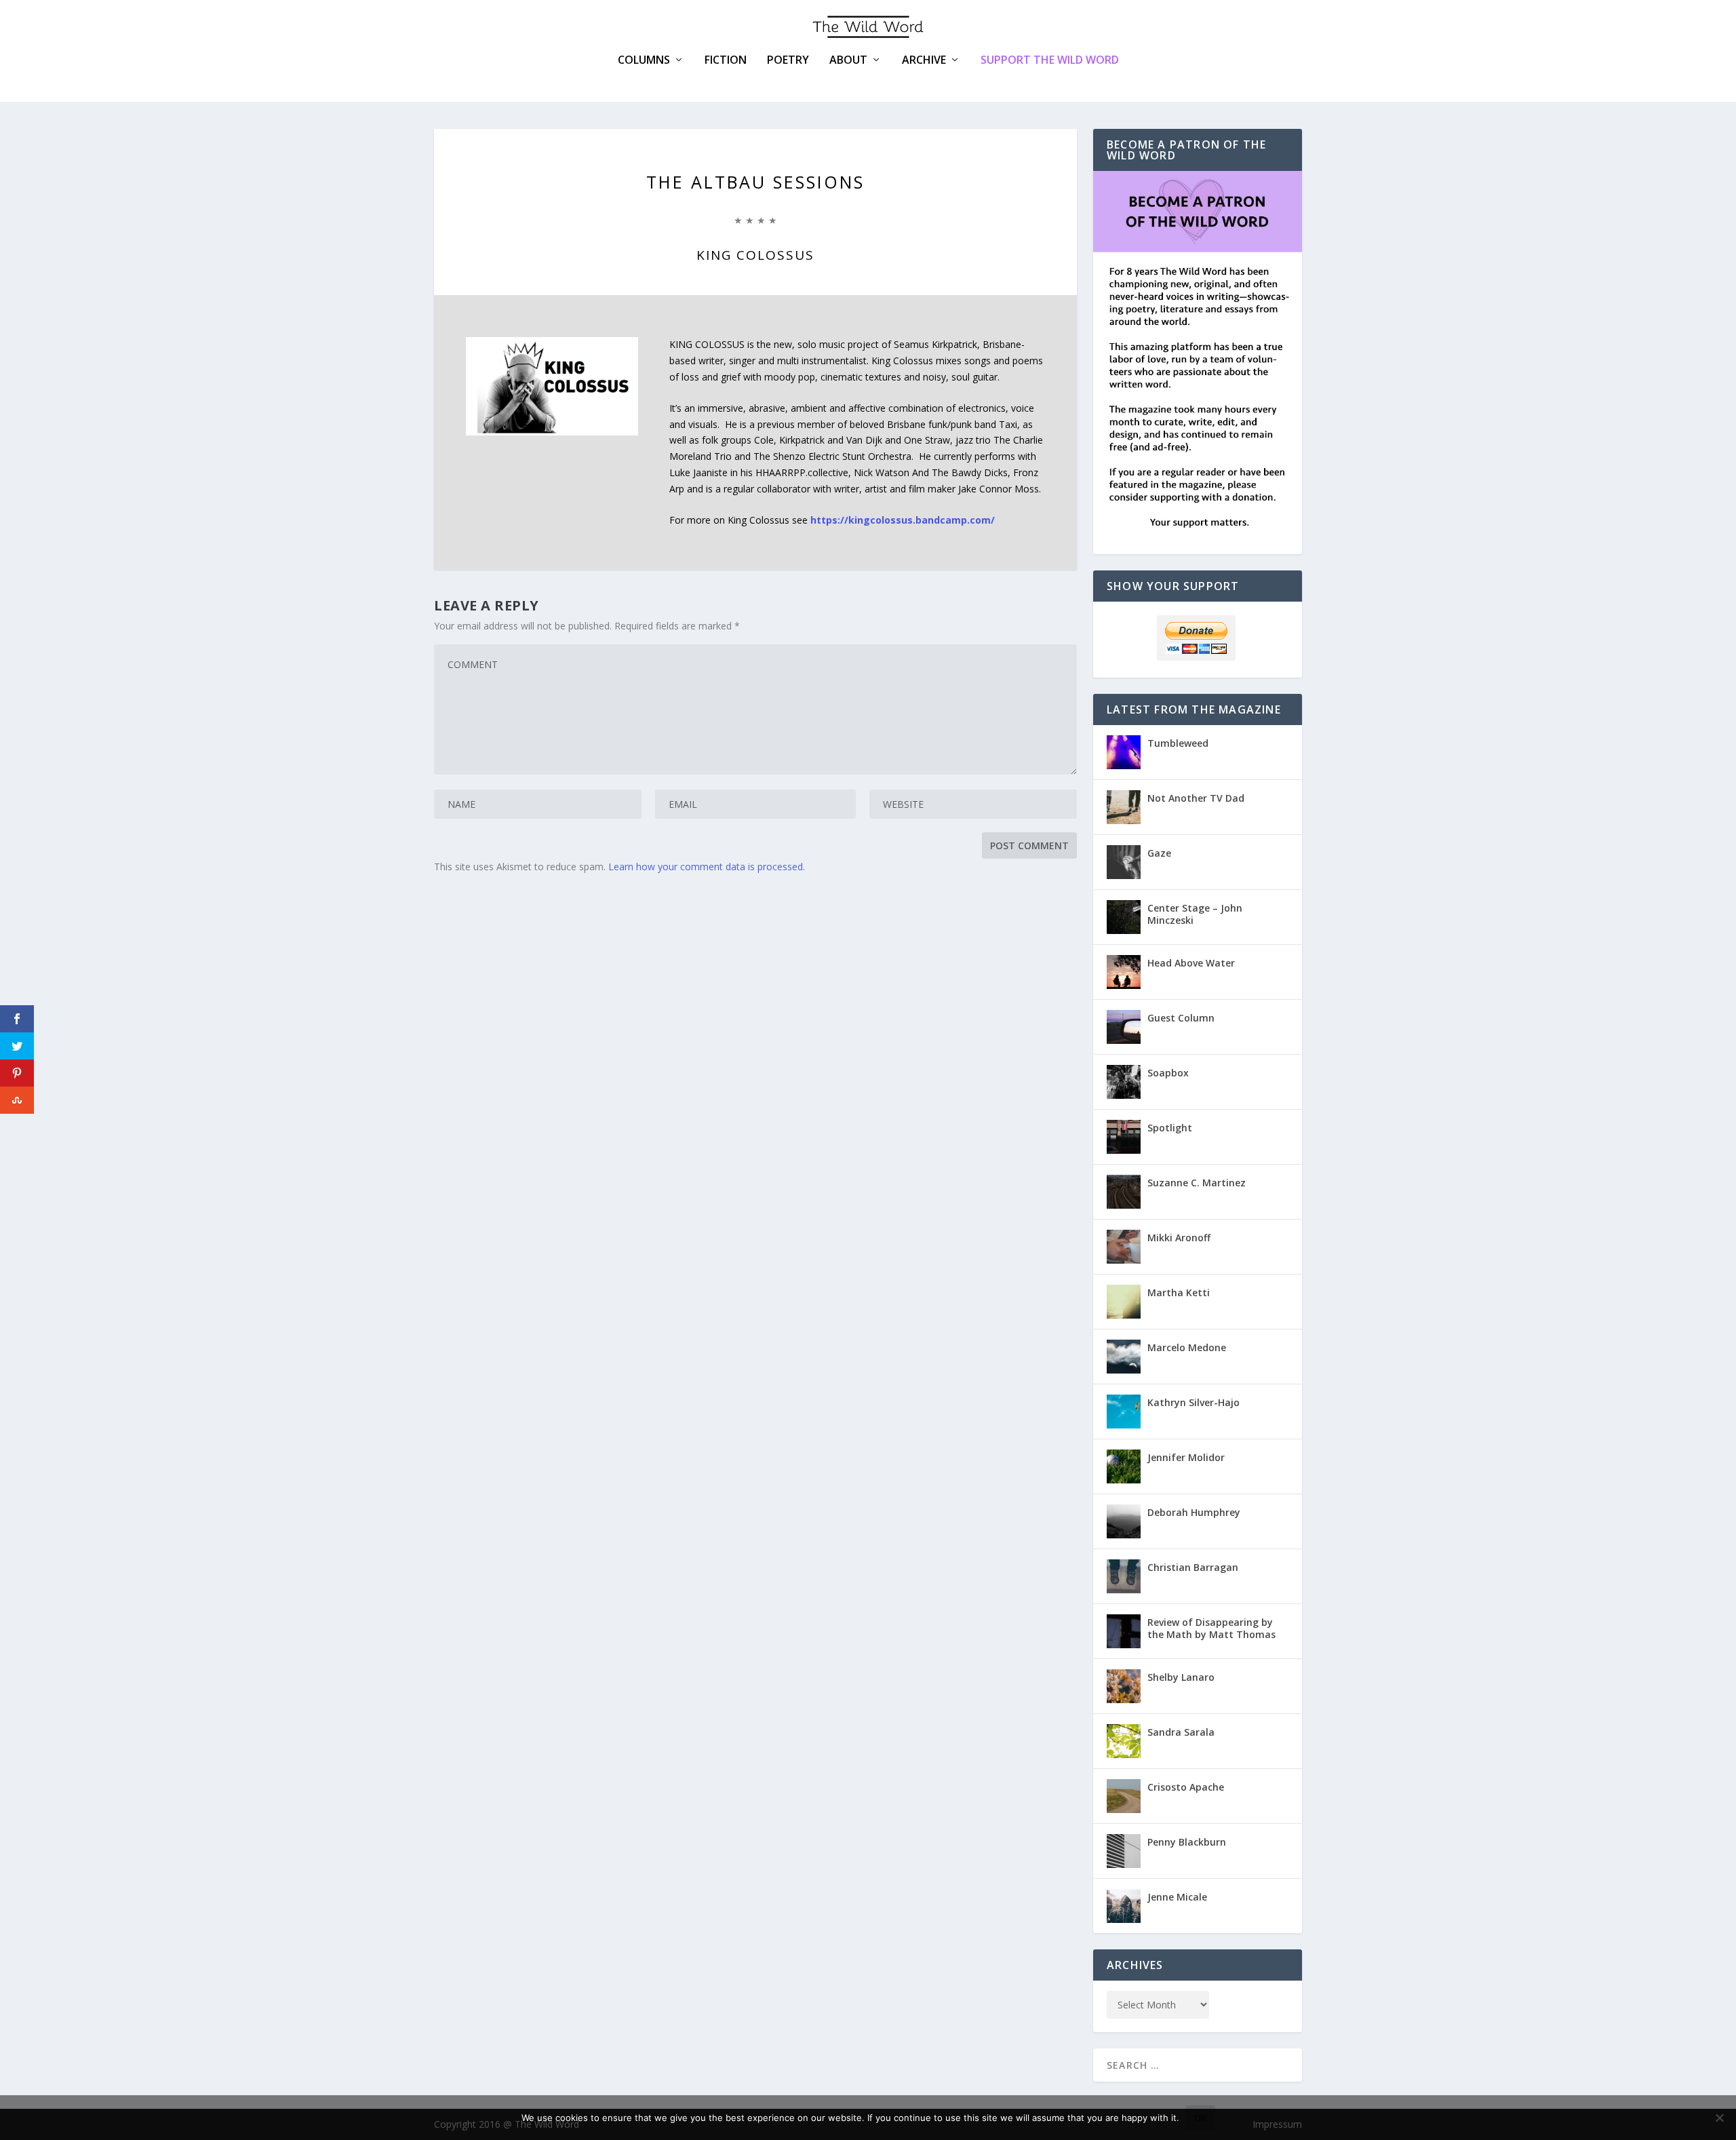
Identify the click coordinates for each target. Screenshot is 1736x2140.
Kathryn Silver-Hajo (1193, 1402)
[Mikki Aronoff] (1124, 1247)
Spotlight (1170, 1128)
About (848, 61)
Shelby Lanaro (1181, 1677)
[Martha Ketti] (1124, 1302)
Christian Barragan (1193, 1567)
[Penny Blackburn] (1124, 1851)
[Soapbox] (1124, 1082)
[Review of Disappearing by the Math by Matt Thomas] (1124, 1631)
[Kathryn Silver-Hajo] (1124, 1412)
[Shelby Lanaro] (1124, 1686)
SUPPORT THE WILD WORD (1050, 60)
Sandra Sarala (1181, 1732)
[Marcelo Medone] (1124, 1357)
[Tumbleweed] (1124, 752)
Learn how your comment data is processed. (707, 867)
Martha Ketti (1179, 1292)
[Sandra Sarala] (1124, 1741)
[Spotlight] (1124, 1137)
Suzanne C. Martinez (1197, 1183)
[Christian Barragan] (1124, 1576)
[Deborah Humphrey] (1124, 1521)
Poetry (788, 61)
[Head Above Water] (1124, 972)
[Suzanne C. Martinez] (1124, 1192)
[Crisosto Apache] (1124, 1796)
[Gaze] (1124, 862)
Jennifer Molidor (1186, 1457)
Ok (1201, 2118)
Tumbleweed (1178, 743)
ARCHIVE (924, 61)
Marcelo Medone (1187, 1347)
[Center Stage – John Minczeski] (1124, 917)
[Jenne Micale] (1124, 1906)
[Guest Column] (1124, 1027)
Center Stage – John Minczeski (1195, 914)
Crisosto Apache (1186, 1787)
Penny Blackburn (1187, 1842)
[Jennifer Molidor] (1124, 1466)
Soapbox (1168, 1073)
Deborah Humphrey (1194, 1512)
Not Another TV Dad (1196, 798)
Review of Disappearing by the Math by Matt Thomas (1211, 1628)
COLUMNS (644, 61)
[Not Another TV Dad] (1124, 807)
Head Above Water (1191, 963)
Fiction (726, 61)
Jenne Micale (1177, 1897)
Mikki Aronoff (1179, 1238)
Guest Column (1181, 1018)
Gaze (1159, 853)
